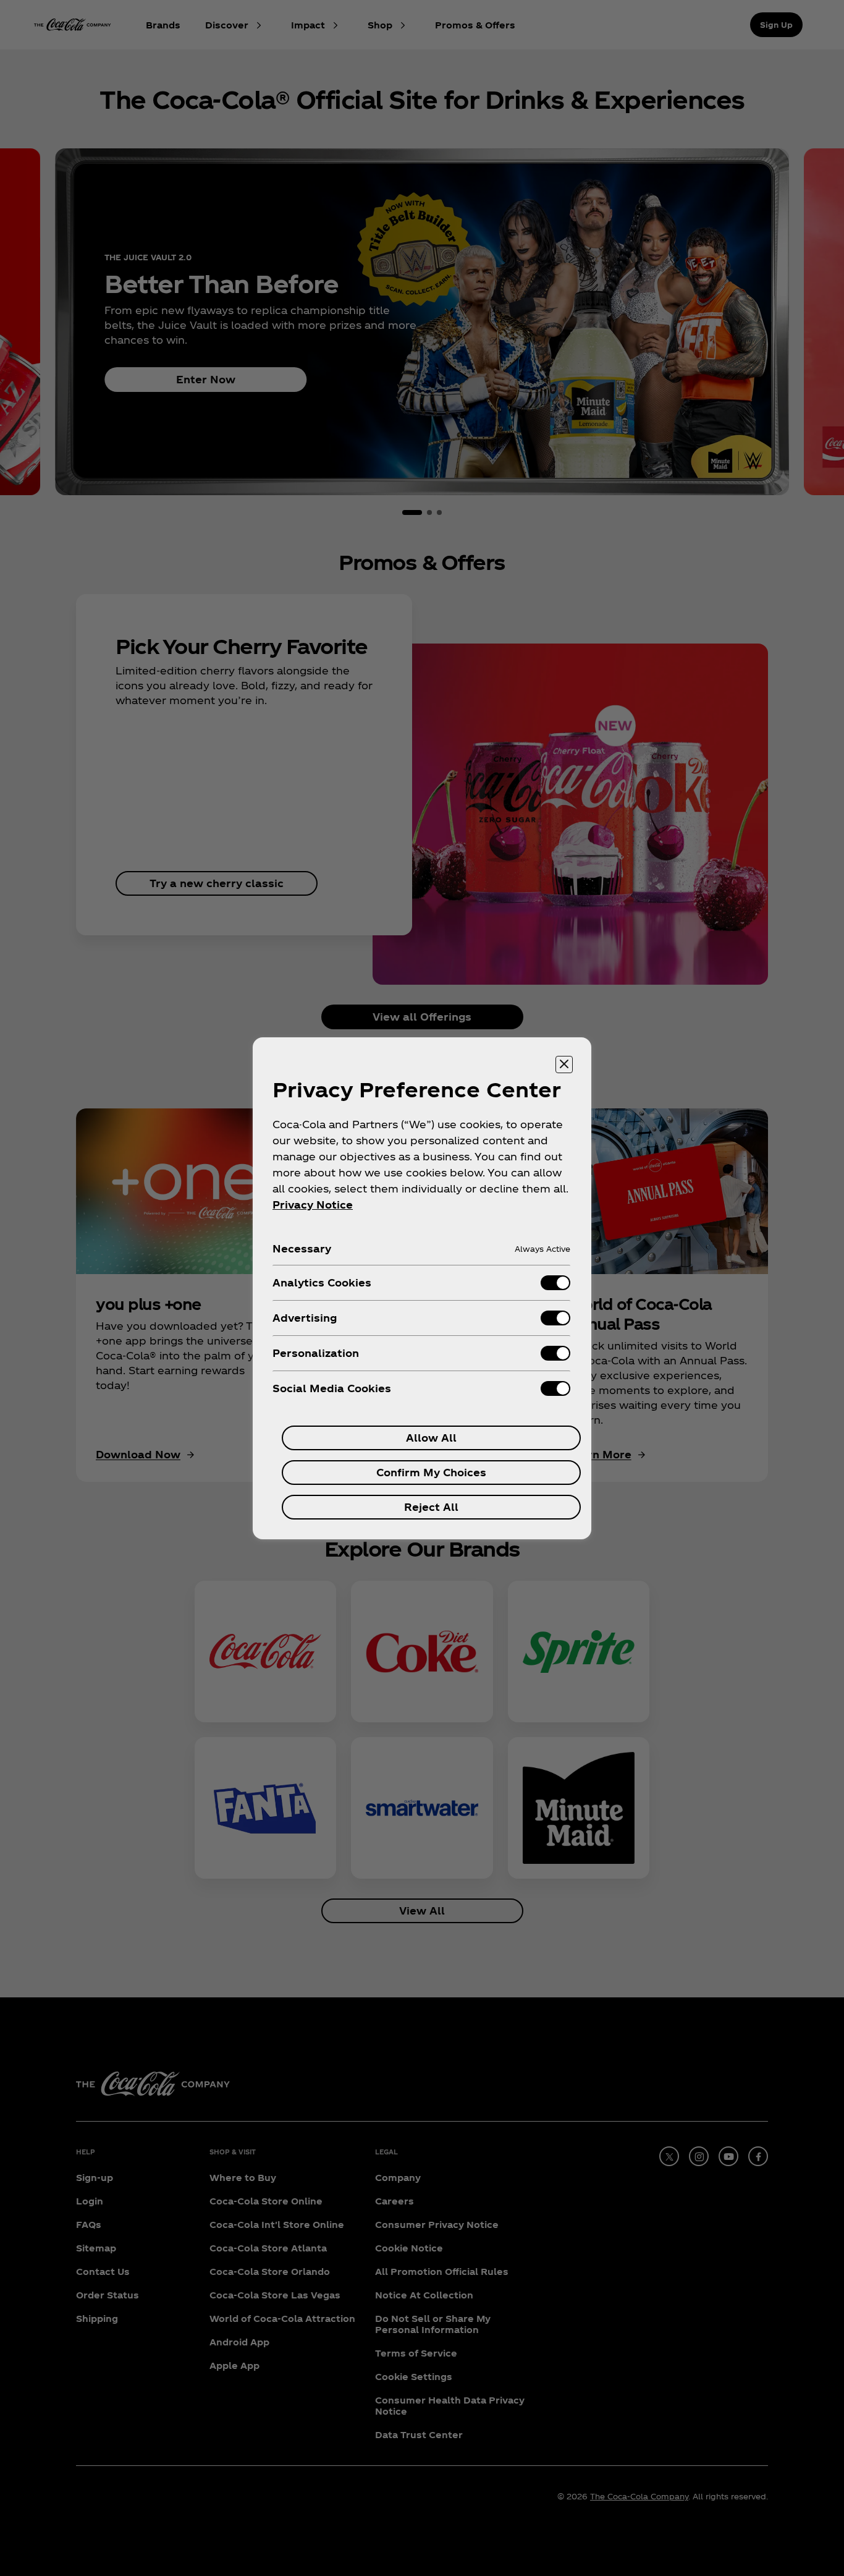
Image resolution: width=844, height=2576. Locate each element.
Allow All (431, 1438)
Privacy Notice (313, 1205)
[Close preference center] (564, 1065)
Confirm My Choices (431, 1472)
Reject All (431, 1507)
